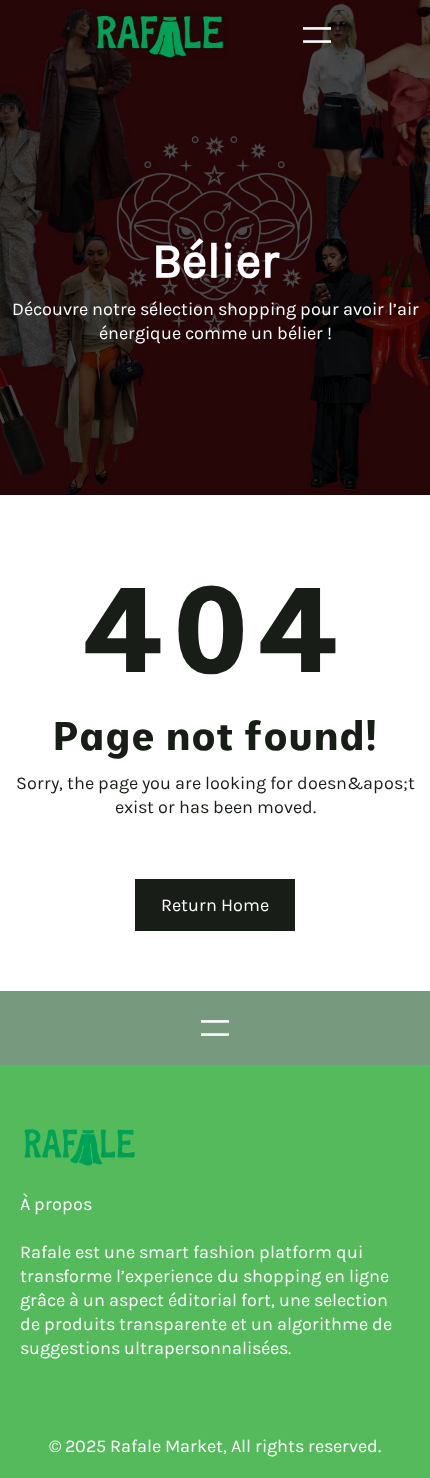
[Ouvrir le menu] (317, 35)
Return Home (215, 905)
